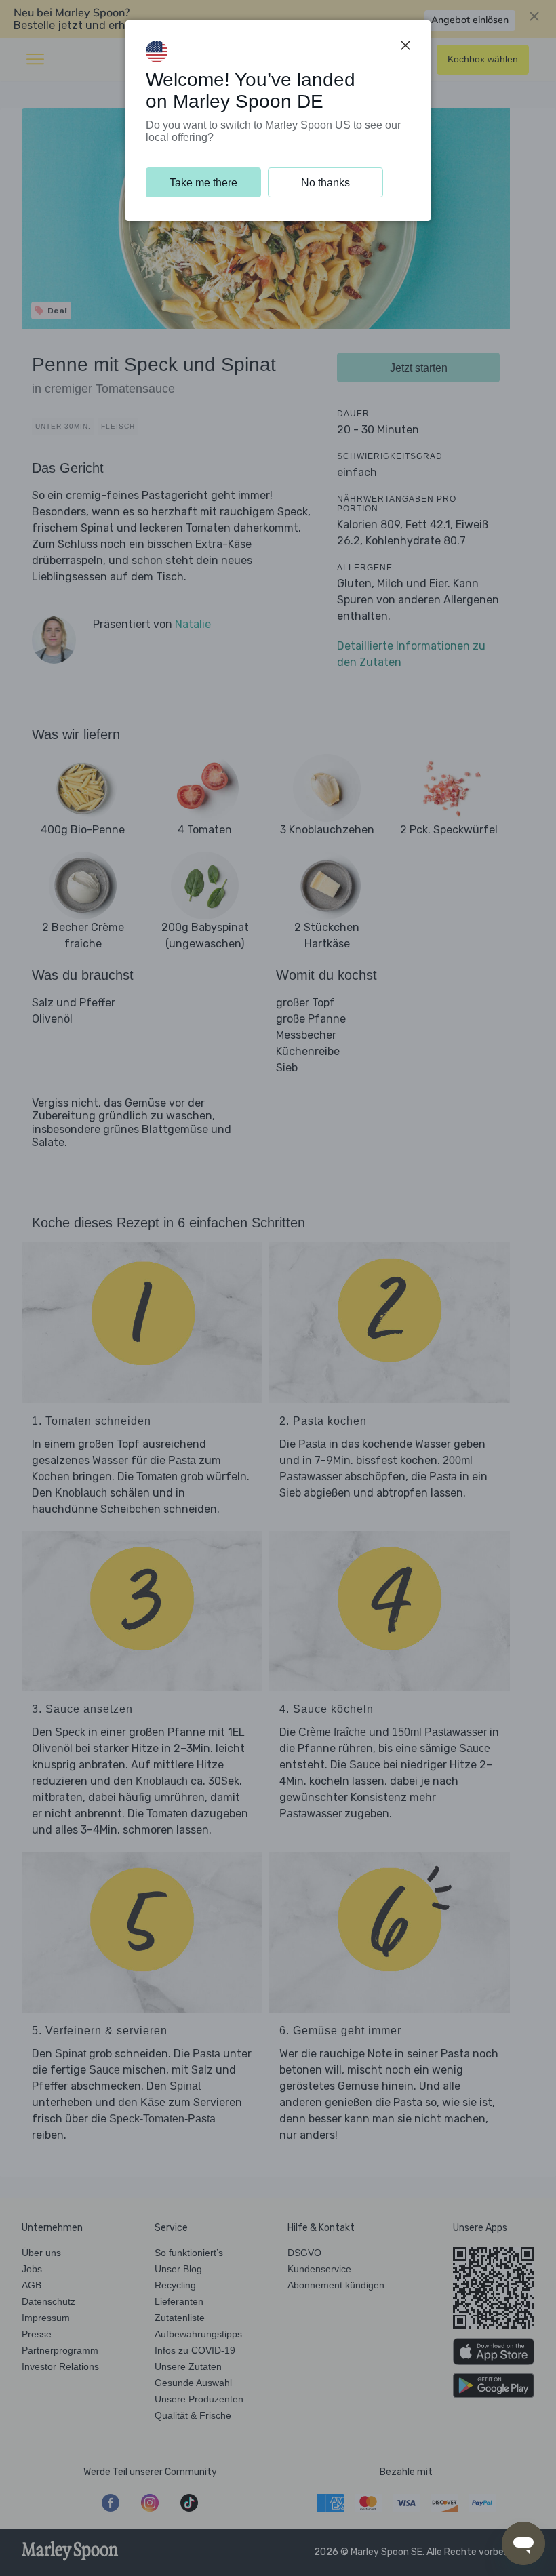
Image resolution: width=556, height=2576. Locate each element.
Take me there (203, 183)
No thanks (325, 183)
